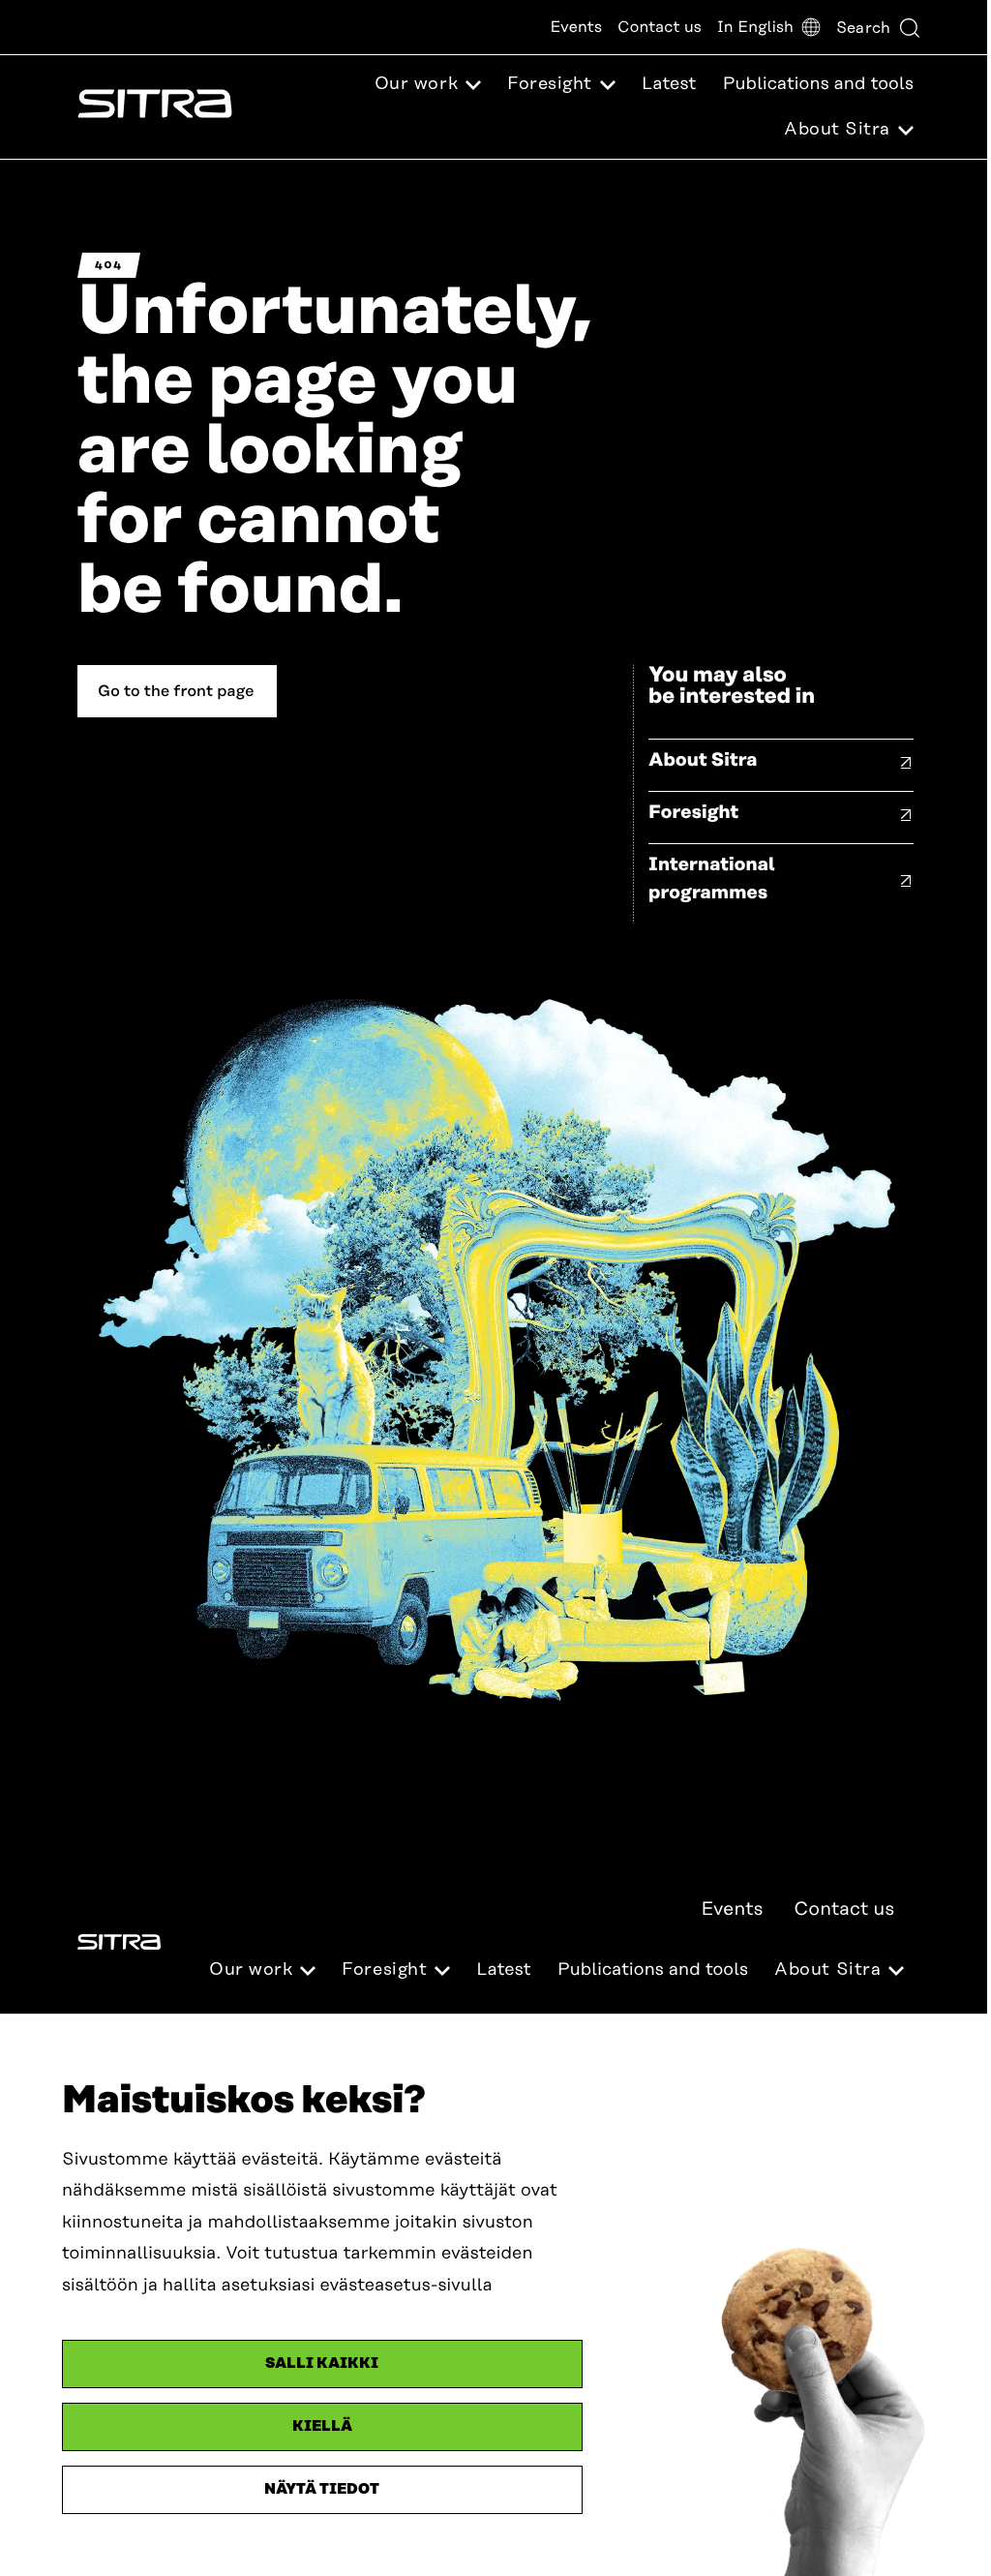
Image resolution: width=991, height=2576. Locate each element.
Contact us (660, 27)
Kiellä (322, 2426)
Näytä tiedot (322, 2489)
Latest (669, 84)
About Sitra (703, 760)
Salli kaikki (322, 2364)
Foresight (693, 813)
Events (576, 27)
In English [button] (755, 27)
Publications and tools (818, 84)
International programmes (712, 879)
